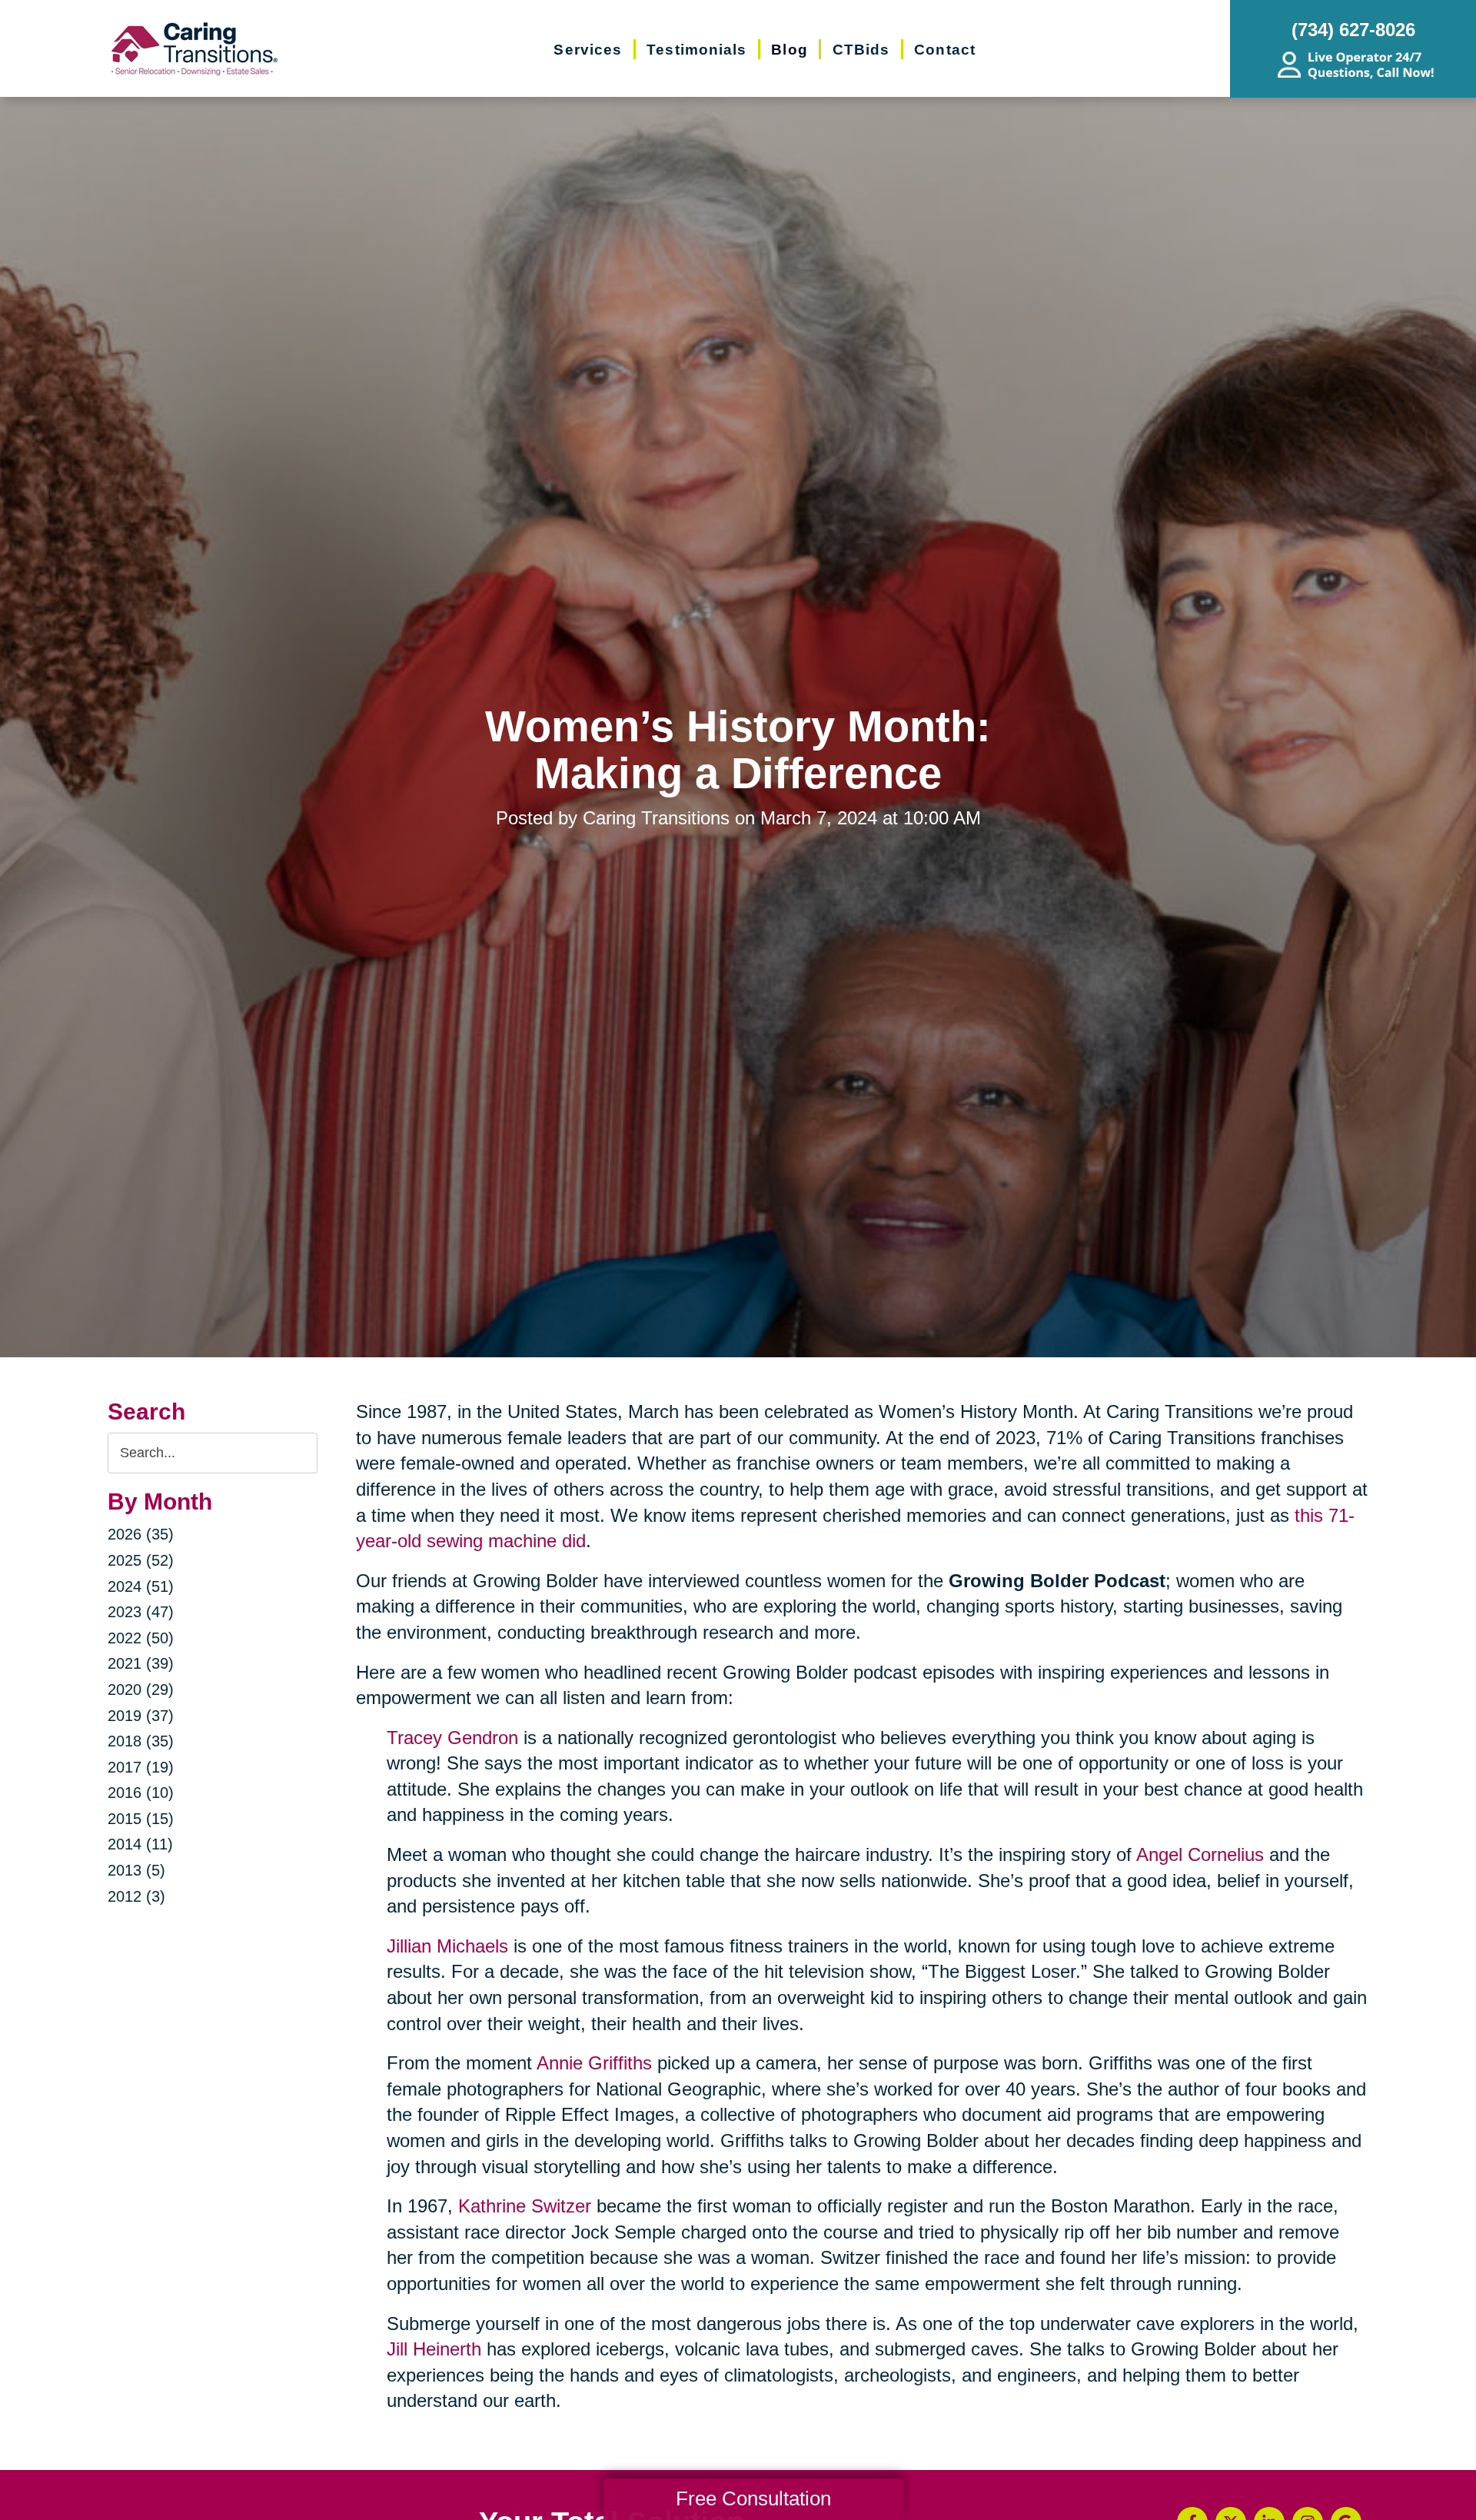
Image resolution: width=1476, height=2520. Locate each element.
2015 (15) (141, 1819)
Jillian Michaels (447, 1946)
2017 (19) (141, 1767)
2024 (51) (141, 1586)
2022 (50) (141, 1638)
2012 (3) (136, 1896)
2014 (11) (140, 1844)
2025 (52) (141, 1560)
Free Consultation (753, 2498)
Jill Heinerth (434, 2349)
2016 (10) (141, 1793)
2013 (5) (136, 1870)
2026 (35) (141, 1534)
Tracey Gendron (452, 1738)
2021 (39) (141, 1663)
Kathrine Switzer (525, 2206)
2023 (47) (141, 1612)
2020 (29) (141, 1689)
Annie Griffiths (594, 2063)
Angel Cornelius (1200, 1854)
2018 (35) (141, 1741)
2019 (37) (141, 1716)
